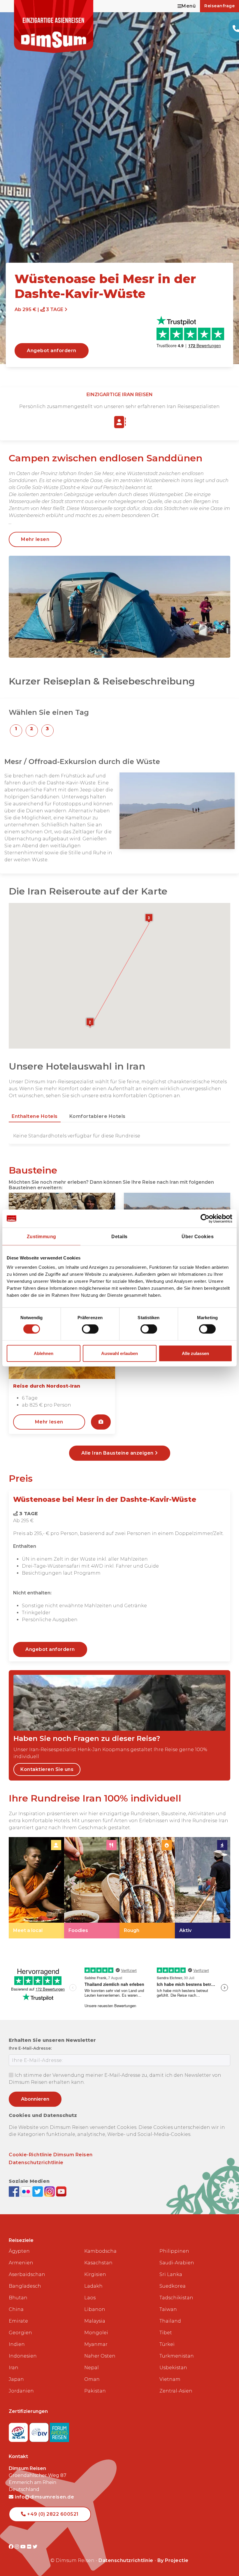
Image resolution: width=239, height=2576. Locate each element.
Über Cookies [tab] (198, 1237)
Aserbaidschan (27, 2274)
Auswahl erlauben (119, 1353)
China (16, 2309)
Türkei (167, 2344)
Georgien (20, 2333)
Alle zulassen (195, 1353)
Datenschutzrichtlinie (36, 2163)
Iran (14, 2368)
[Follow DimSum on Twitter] (38, 2191)
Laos (90, 2298)
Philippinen (174, 2251)
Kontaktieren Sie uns (47, 1769)
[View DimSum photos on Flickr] (27, 2191)
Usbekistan (173, 2368)
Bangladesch (25, 2286)
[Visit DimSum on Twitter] (35, 2547)
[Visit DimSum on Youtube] (24, 2547)
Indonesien (23, 2356)
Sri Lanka (171, 2274)
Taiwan (168, 2309)
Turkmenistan (177, 2356)
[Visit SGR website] (19, 2431)
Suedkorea (173, 2286)
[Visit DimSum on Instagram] (18, 2547)
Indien (17, 2344)
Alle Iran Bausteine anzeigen (118, 1453)
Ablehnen (44, 1353)
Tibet (166, 2333)
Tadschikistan (176, 2298)
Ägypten (19, 2251)
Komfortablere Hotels (97, 1116)
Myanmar (96, 2344)
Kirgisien (95, 2274)
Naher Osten (100, 2356)
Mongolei (96, 2333)
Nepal (92, 2368)
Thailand (170, 2321)
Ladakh (93, 2286)
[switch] (90, 1329)
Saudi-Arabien (177, 2263)
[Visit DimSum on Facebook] (15, 2191)
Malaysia (95, 2321)
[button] (16, 731)
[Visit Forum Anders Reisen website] (59, 2431)
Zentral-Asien (176, 2391)
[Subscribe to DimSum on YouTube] (61, 2191)
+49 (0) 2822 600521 (52, 2514)
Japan (16, 2379)
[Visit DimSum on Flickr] (30, 2547)
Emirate (18, 2321)
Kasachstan (98, 2263)
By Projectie (173, 2560)
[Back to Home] (54, 27)
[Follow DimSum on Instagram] (50, 2191)
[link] (36, 1888)
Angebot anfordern (52, 351)
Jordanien (21, 2391)
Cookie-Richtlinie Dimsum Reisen (51, 2155)
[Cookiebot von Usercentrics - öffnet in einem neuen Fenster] (207, 1219)
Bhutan (18, 2298)
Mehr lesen (35, 539)
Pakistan (95, 2391)
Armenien (21, 2263)
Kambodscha (100, 2251)
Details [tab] (119, 1237)
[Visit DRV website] (40, 2431)
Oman (92, 2379)
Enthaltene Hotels (35, 1116)
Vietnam (170, 2379)
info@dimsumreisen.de (44, 2497)
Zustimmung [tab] (42, 1237)
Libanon (95, 2309)
